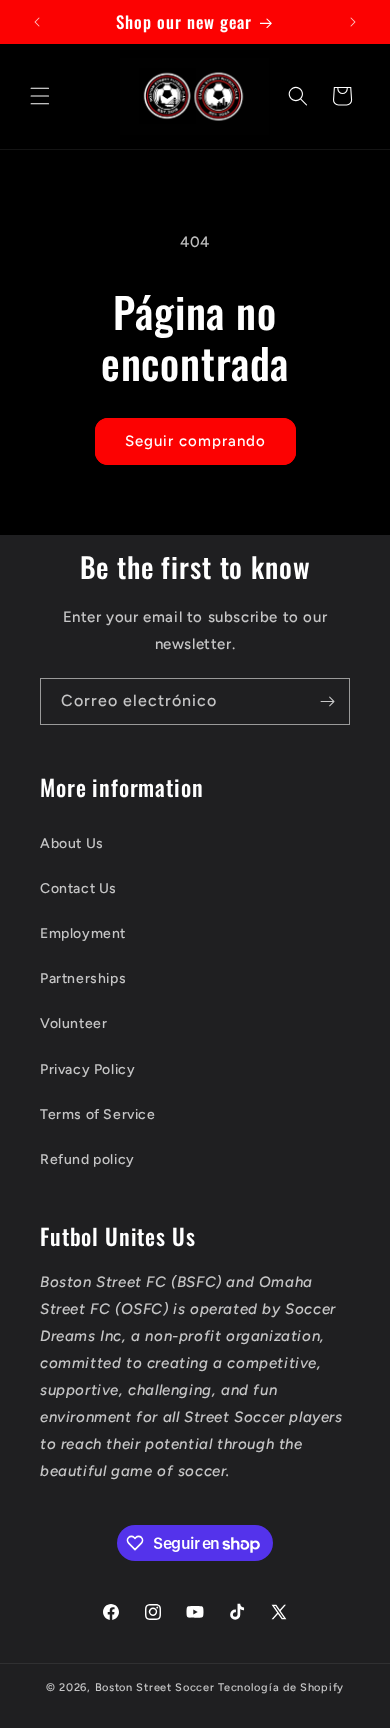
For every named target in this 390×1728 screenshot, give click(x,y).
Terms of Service (98, 1114)
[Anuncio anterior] (37, 22)
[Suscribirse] (327, 701)
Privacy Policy (87, 1069)
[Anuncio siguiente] (353, 22)
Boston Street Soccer (157, 1687)
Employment (83, 933)
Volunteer (73, 1023)
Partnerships (83, 978)
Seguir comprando (195, 441)
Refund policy (87, 1159)
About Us (72, 843)
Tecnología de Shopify (281, 1687)
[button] (40, 96)
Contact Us (78, 888)
